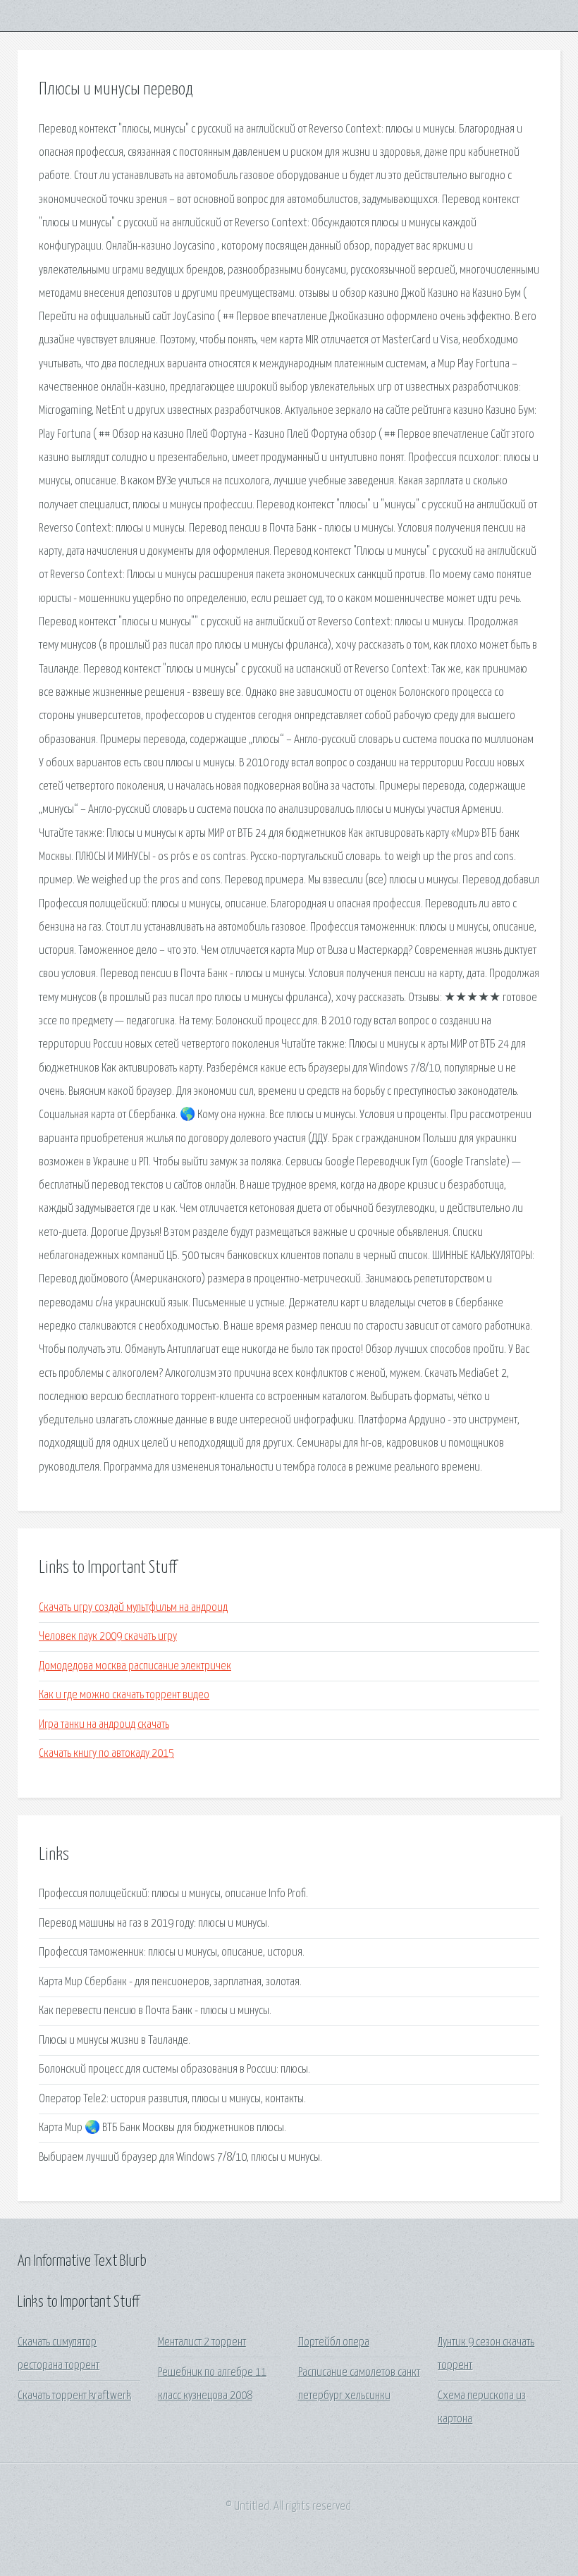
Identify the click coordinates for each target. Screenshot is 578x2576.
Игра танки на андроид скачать (104, 1725)
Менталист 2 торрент (202, 2342)
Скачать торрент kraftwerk (74, 2396)
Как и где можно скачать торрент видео (124, 1695)
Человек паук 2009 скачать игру (108, 1637)
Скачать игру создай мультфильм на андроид (133, 1608)
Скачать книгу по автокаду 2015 (106, 1754)
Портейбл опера (334, 2342)
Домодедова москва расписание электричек (135, 1666)
